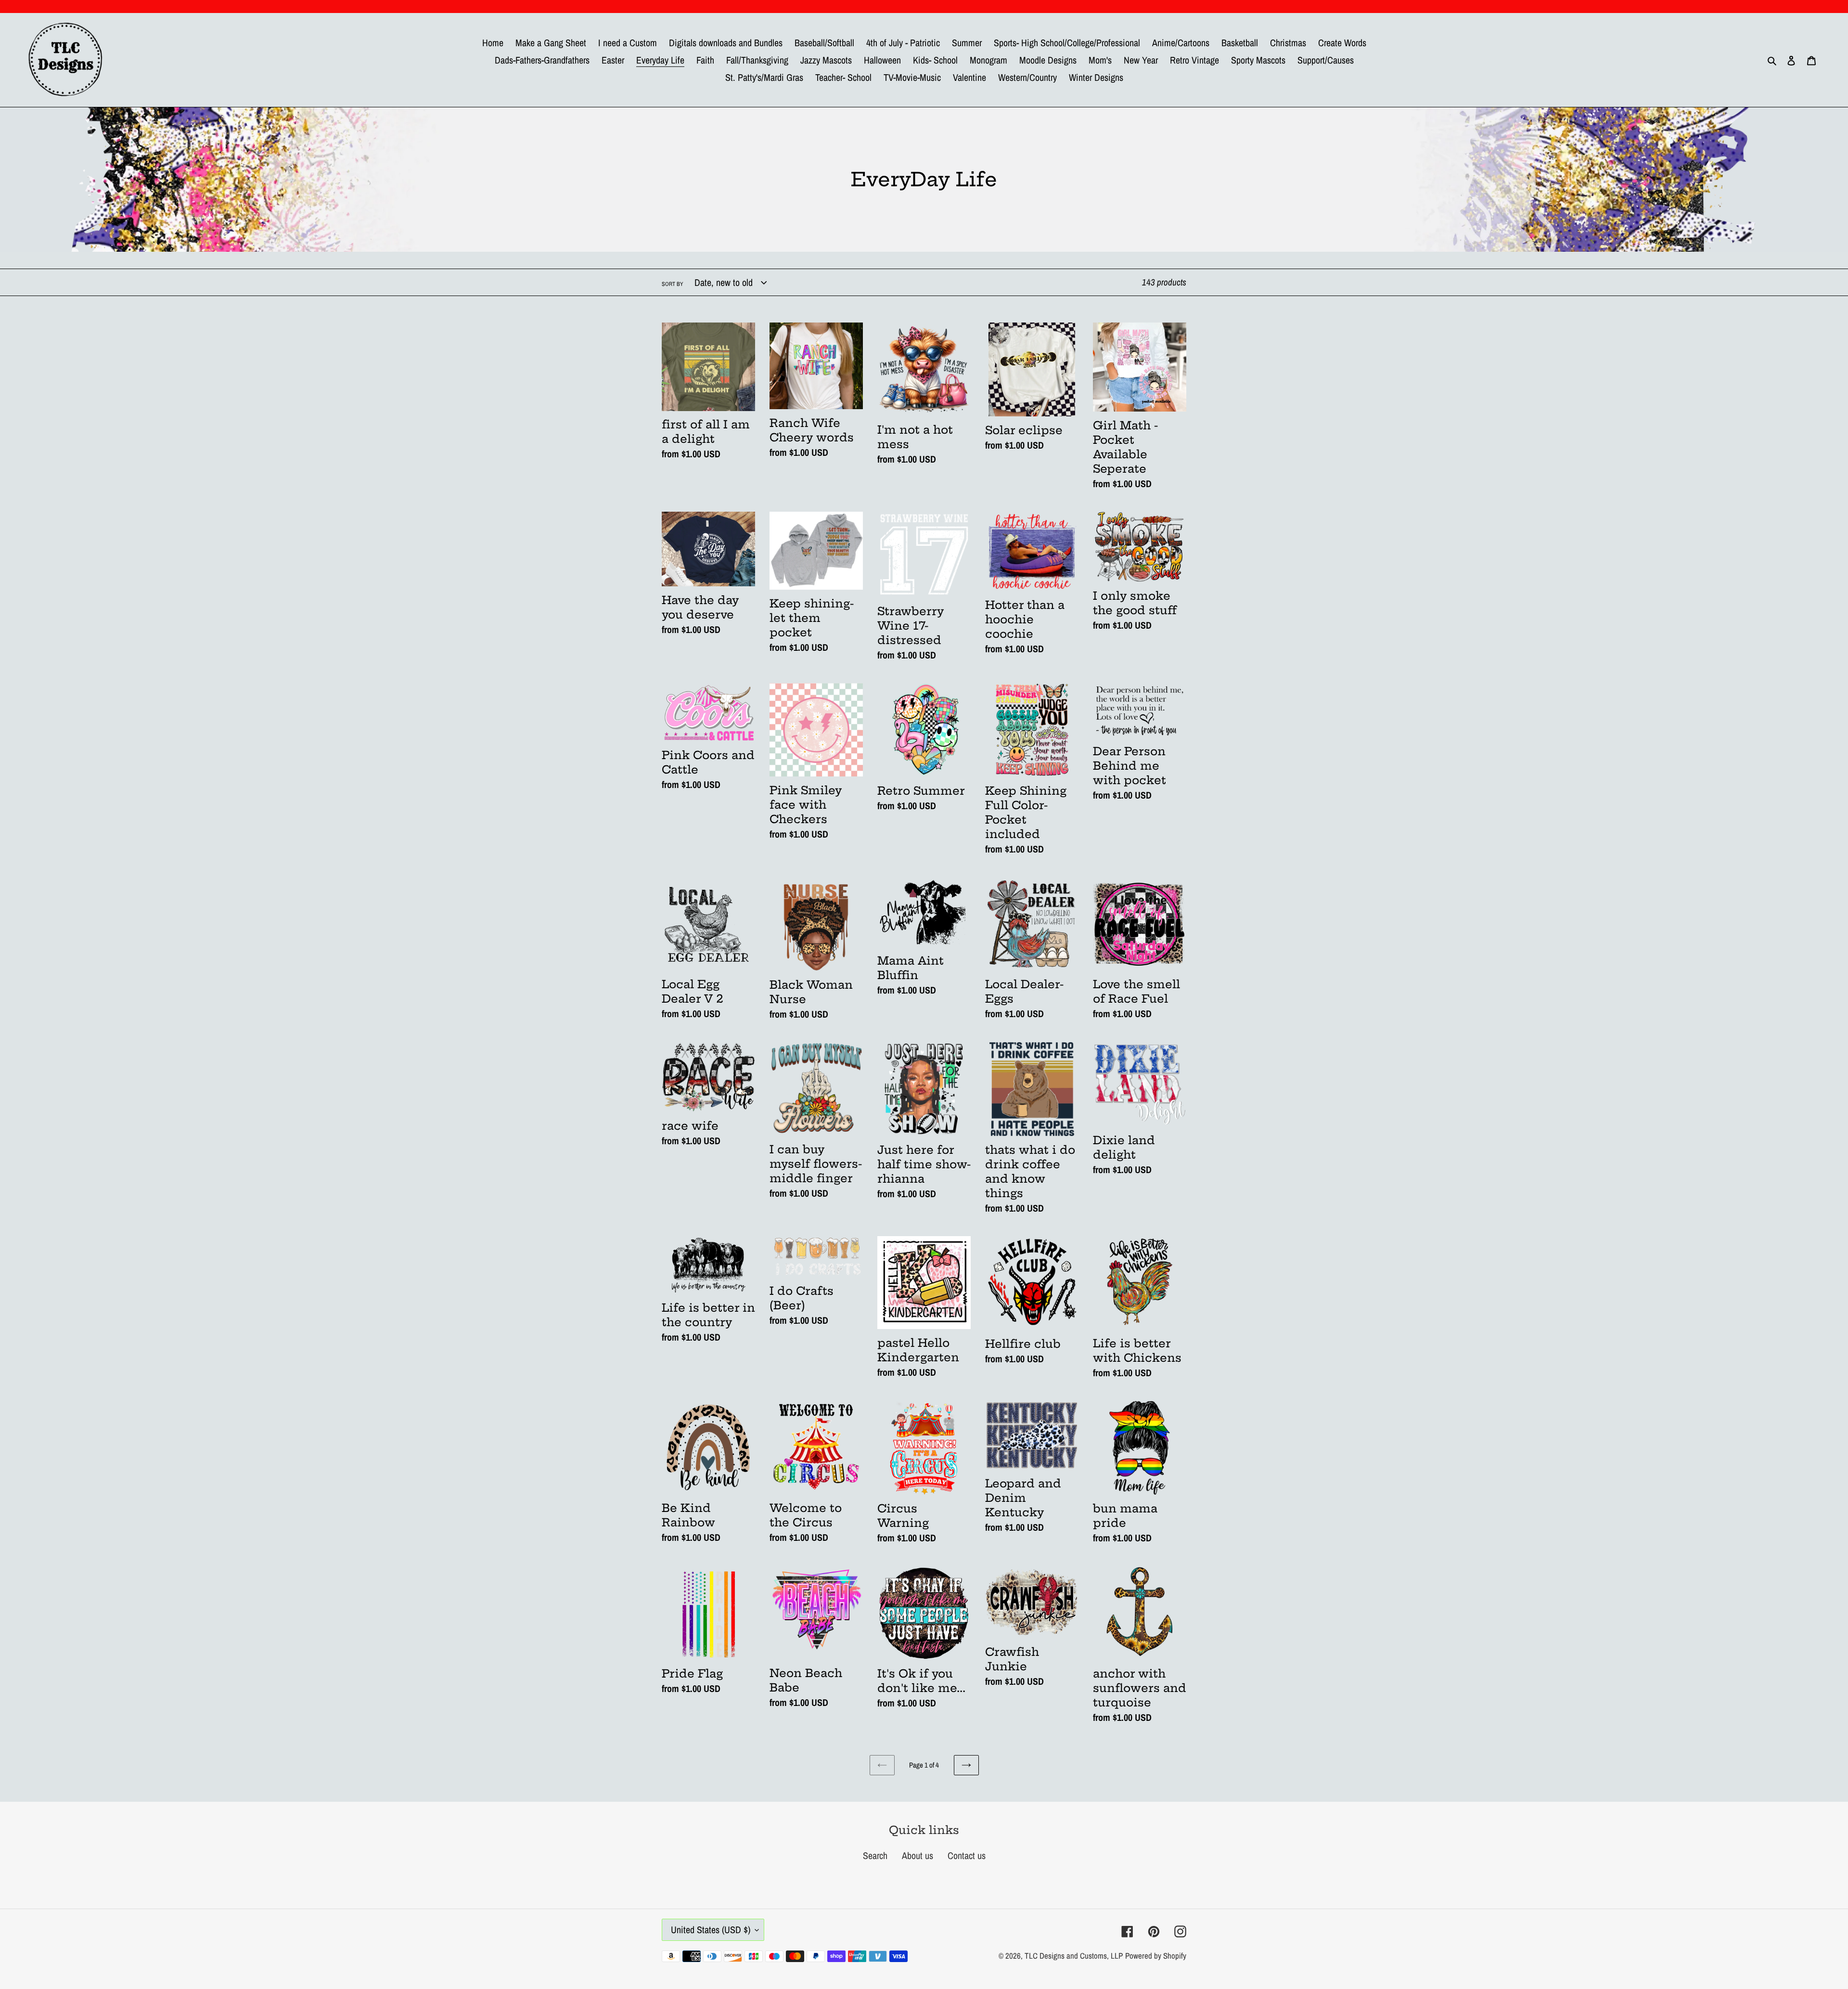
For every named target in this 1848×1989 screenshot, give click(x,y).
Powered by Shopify (1156, 1956)
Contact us (967, 1855)
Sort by (673, 284)
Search (875, 1855)
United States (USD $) (711, 1930)
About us (918, 1855)
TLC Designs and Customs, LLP (1074, 1956)
